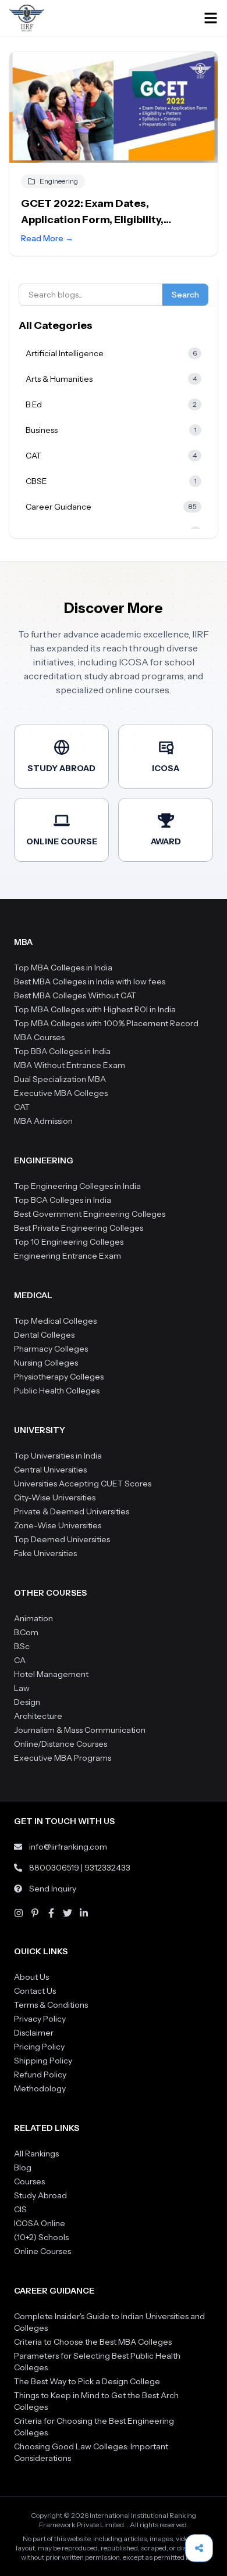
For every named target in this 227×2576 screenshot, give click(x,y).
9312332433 (107, 1868)
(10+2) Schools (41, 2237)
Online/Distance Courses (61, 1744)
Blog (23, 2167)
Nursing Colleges (46, 1363)
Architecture (38, 1716)
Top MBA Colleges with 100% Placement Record (106, 1023)
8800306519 (54, 1868)
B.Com (26, 1632)
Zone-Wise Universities (58, 1525)
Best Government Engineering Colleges (90, 1214)
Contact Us (35, 1991)
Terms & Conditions (51, 2005)
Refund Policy (40, 2075)
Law (22, 1688)
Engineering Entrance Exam (68, 1256)
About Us (31, 1977)
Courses (29, 2181)
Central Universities (50, 1470)
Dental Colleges (44, 1335)
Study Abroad (40, 2195)
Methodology (40, 2088)
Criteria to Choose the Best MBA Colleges (93, 2342)
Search (185, 295)
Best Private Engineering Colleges (79, 1228)
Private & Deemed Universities (72, 1511)
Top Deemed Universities (62, 1539)
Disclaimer (34, 2033)
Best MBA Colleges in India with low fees (90, 981)
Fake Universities (45, 1553)
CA (20, 1660)
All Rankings (36, 2154)
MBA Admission (43, 1121)
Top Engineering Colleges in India (77, 1186)
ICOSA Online (40, 2223)
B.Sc (22, 1646)
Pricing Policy (39, 2047)
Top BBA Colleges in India (62, 1051)
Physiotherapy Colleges (59, 1377)
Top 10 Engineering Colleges (69, 1242)
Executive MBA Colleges (61, 1093)
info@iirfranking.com (68, 1847)
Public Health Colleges (57, 1391)
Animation (33, 1618)
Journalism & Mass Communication (80, 1730)
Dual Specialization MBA (60, 1079)
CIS (20, 2209)
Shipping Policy (43, 2061)
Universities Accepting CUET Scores (83, 1484)
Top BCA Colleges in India (63, 1200)
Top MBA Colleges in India (63, 968)
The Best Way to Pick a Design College (87, 2381)
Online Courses (42, 2251)
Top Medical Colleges (55, 1321)
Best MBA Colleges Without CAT (75, 995)
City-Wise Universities (55, 1497)
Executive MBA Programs (63, 1758)
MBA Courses (39, 1037)
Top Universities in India (58, 1456)
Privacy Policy (40, 2019)
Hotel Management (51, 1674)
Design (27, 1702)
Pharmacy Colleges (51, 1349)
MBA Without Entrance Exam (70, 1065)
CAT (22, 1107)
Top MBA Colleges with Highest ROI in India (95, 1009)
